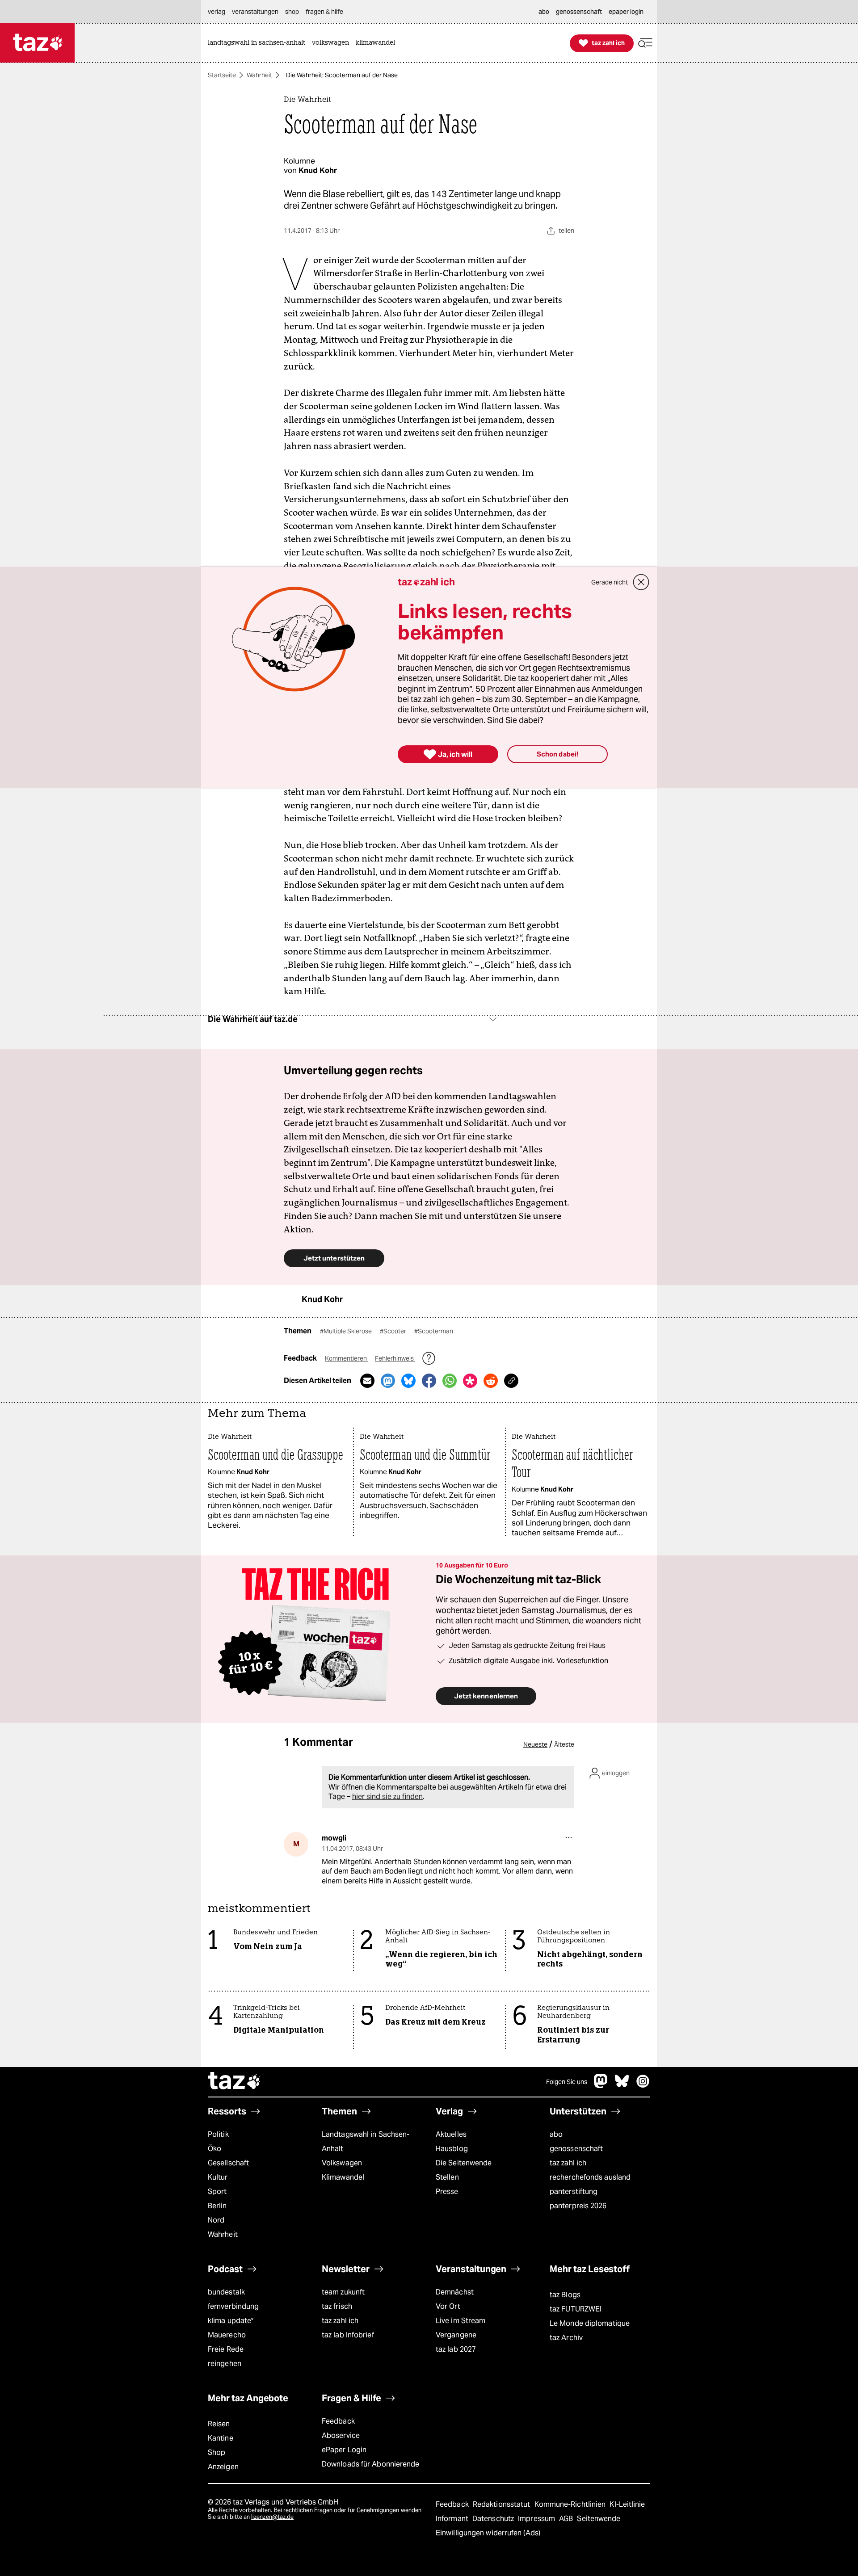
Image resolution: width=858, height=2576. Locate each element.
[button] (645, 43)
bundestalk (226, 2292)
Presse (447, 2191)
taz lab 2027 (456, 2349)
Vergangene (456, 2335)
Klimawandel (343, 2177)
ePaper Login (344, 2450)
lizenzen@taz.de (272, 2517)
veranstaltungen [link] (255, 12)
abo (556, 2134)
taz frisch (337, 2306)
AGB (567, 2519)
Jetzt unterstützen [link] (334, 1258)
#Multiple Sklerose (347, 1331)
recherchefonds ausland (590, 2177)
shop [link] (292, 12)
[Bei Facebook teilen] (429, 1381)
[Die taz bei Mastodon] (601, 2086)
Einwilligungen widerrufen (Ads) (488, 2533)
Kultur (218, 2177)
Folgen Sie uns (567, 2082)
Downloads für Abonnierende (371, 2464)
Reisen (219, 2424)
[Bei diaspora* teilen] (470, 1381)
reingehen (225, 2364)
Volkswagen (342, 2163)
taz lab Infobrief (348, 2335)
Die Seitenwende (464, 2163)
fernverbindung (233, 2306)
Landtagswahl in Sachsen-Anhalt (366, 2141)
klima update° (231, 2321)
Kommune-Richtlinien (571, 2504)
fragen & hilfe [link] (324, 12)
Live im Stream (461, 2321)
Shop (217, 2452)
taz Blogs (565, 2295)
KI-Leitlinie (627, 2504)
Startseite (222, 75)
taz (235, 2082)
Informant (453, 2519)
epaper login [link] (626, 12)
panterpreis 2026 (578, 2206)
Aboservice (341, 2435)
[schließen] (641, 582)
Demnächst (455, 2292)
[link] (259, 43)
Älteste (564, 1744)
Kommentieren (347, 1358)
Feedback (338, 2421)
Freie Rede (226, 2349)
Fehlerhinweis (395, 1358)
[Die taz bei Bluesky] (622, 2086)
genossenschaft (576, 2149)
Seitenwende (599, 2519)
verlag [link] (217, 12)
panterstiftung (574, 2191)
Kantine (221, 2438)
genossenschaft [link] (579, 12)
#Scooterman (434, 1331)
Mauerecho (227, 2335)
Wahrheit (259, 75)
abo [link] (544, 12)
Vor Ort (448, 2306)
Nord (216, 2220)
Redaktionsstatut (503, 2504)
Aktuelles (451, 2134)
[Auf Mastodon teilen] (388, 1381)
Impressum (537, 2519)
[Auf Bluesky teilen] (408, 1381)
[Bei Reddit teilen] (491, 1381)
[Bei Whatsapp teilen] (450, 1381)
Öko (214, 2149)
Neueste (535, 1744)
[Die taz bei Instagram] (643, 2086)
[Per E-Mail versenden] (367, 1381)
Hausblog (452, 2149)
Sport (217, 2191)
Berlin (217, 2206)
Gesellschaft (228, 2163)
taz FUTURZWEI (576, 2309)
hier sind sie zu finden (387, 1796)
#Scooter (394, 1331)
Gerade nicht (610, 582)
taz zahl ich (568, 2163)
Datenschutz (494, 2519)
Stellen (447, 2177)
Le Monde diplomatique (590, 2323)
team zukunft (343, 2292)
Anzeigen (223, 2467)
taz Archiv (566, 2338)
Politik (218, 2134)
